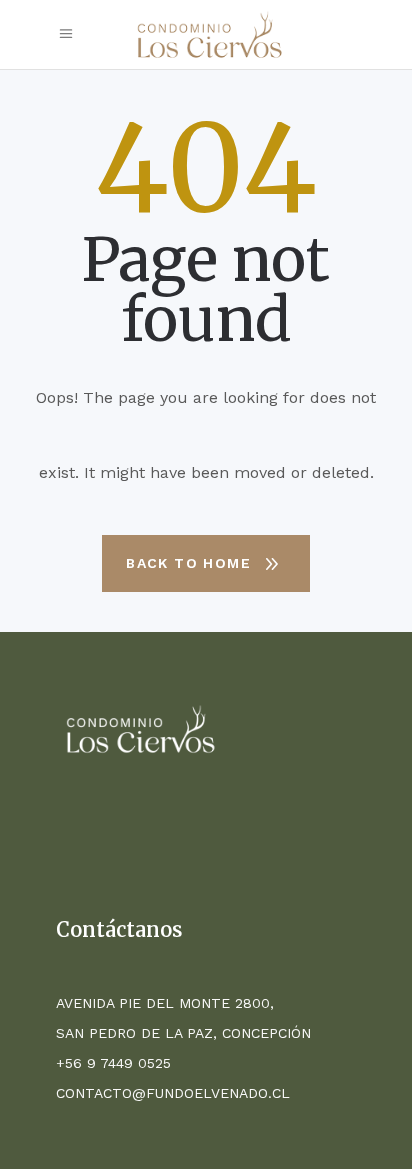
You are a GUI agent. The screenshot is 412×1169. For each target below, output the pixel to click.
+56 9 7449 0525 (113, 1063)
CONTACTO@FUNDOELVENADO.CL (173, 1093)
